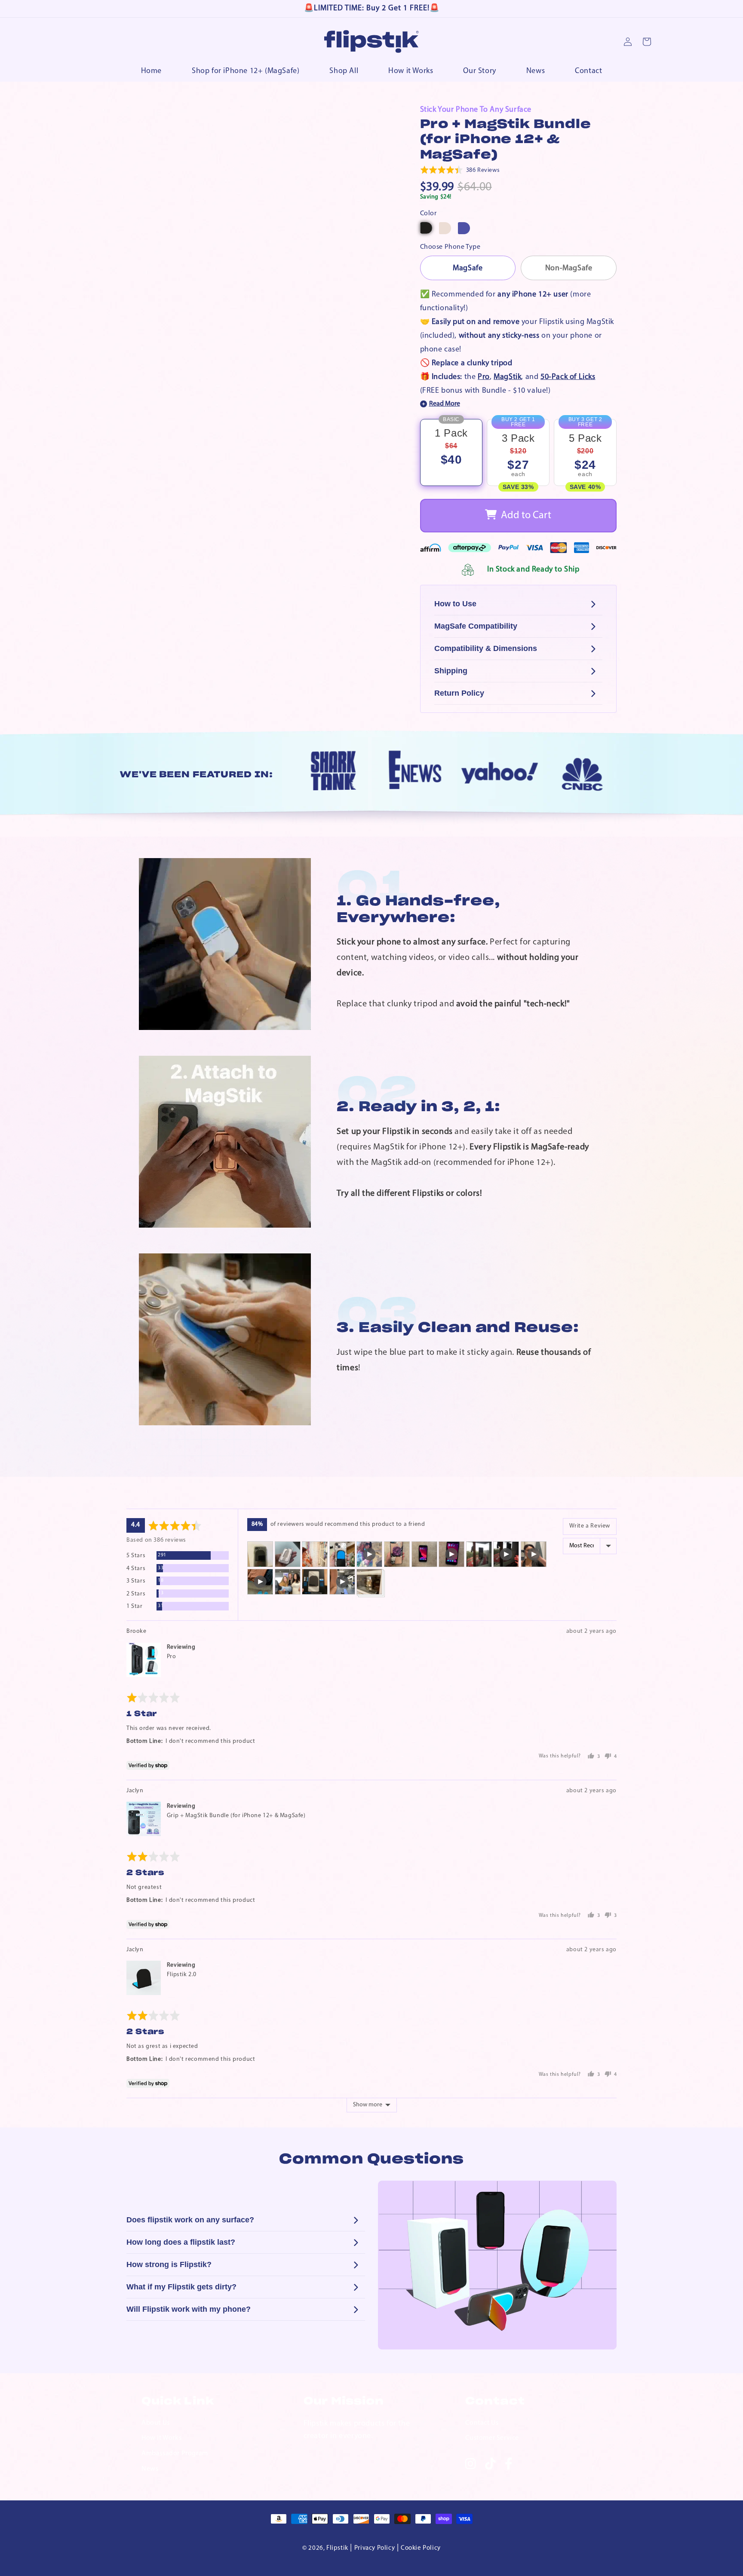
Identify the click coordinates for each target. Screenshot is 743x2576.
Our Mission (344, 2402)
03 (377, 1316)
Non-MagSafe (569, 269)
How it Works (161, 2438)
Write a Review (590, 1526)
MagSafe (468, 269)
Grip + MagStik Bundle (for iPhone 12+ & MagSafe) (236, 1816)
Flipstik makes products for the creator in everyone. (357, 2430)
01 (373, 889)
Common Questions (371, 2159)
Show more (368, 2105)
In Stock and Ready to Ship (533, 570)
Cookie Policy (421, 2548)
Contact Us (482, 2423)
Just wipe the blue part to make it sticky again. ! (464, 1360)
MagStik (507, 377)
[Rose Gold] (445, 228)
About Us (156, 2423)
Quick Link (178, 2402)
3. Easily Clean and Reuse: (458, 1328)
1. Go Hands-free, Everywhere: (418, 909)
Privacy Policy (375, 2548)
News (150, 2469)
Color (428, 214)
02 (377, 1095)
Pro (484, 377)
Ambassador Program (175, 2454)
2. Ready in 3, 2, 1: (419, 1107)
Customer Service (492, 2438)
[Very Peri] (464, 228)
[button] (460, 170)
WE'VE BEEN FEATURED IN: (196, 775)
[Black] (426, 228)
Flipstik (337, 2548)
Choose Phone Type (450, 247)
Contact (495, 2402)
